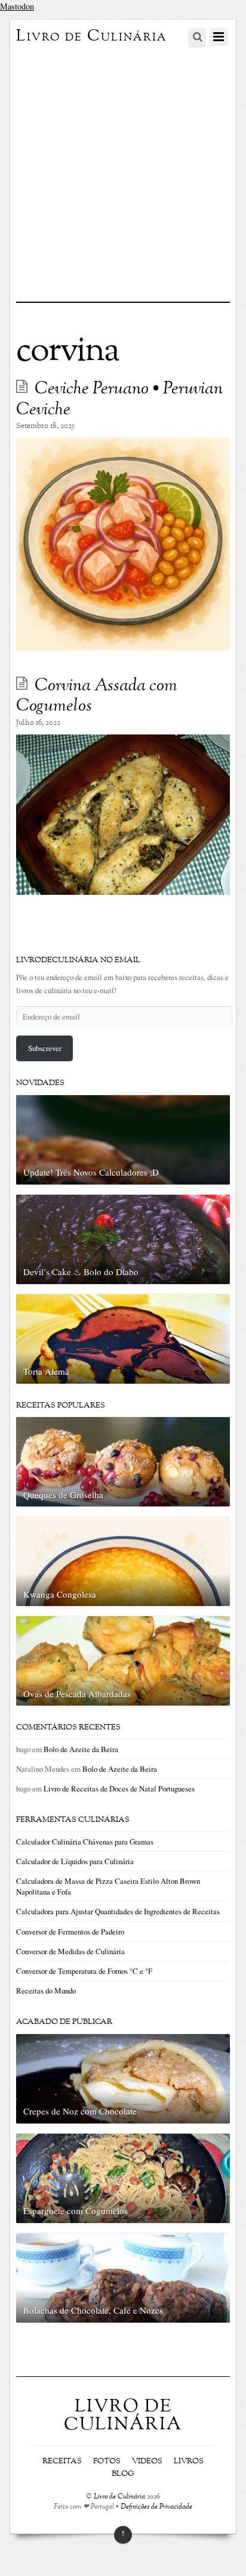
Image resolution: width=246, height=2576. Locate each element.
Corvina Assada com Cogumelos (97, 697)
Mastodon (17, 6)
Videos (147, 2462)
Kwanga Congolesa (60, 1594)
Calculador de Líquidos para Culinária (75, 1861)
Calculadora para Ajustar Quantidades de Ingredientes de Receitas (118, 1911)
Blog (123, 2474)
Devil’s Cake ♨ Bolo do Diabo (81, 1272)
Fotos (107, 2462)
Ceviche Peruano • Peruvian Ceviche (119, 400)
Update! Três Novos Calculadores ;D (91, 1172)
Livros (189, 2462)
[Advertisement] (123, 173)
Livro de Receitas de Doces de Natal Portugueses (119, 1788)
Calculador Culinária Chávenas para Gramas (85, 1842)
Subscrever (45, 1048)
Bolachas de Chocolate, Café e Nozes (93, 2310)
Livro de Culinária (119, 2497)
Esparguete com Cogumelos (76, 2211)
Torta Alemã (46, 1371)
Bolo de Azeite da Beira (81, 1749)
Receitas (62, 2462)
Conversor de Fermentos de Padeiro (70, 1932)
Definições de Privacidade (156, 2507)
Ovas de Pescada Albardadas (77, 1694)
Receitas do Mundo (46, 1991)
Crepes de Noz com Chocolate (80, 2111)
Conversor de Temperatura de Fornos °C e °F (84, 1971)
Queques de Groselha (63, 1495)
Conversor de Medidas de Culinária (70, 1951)
